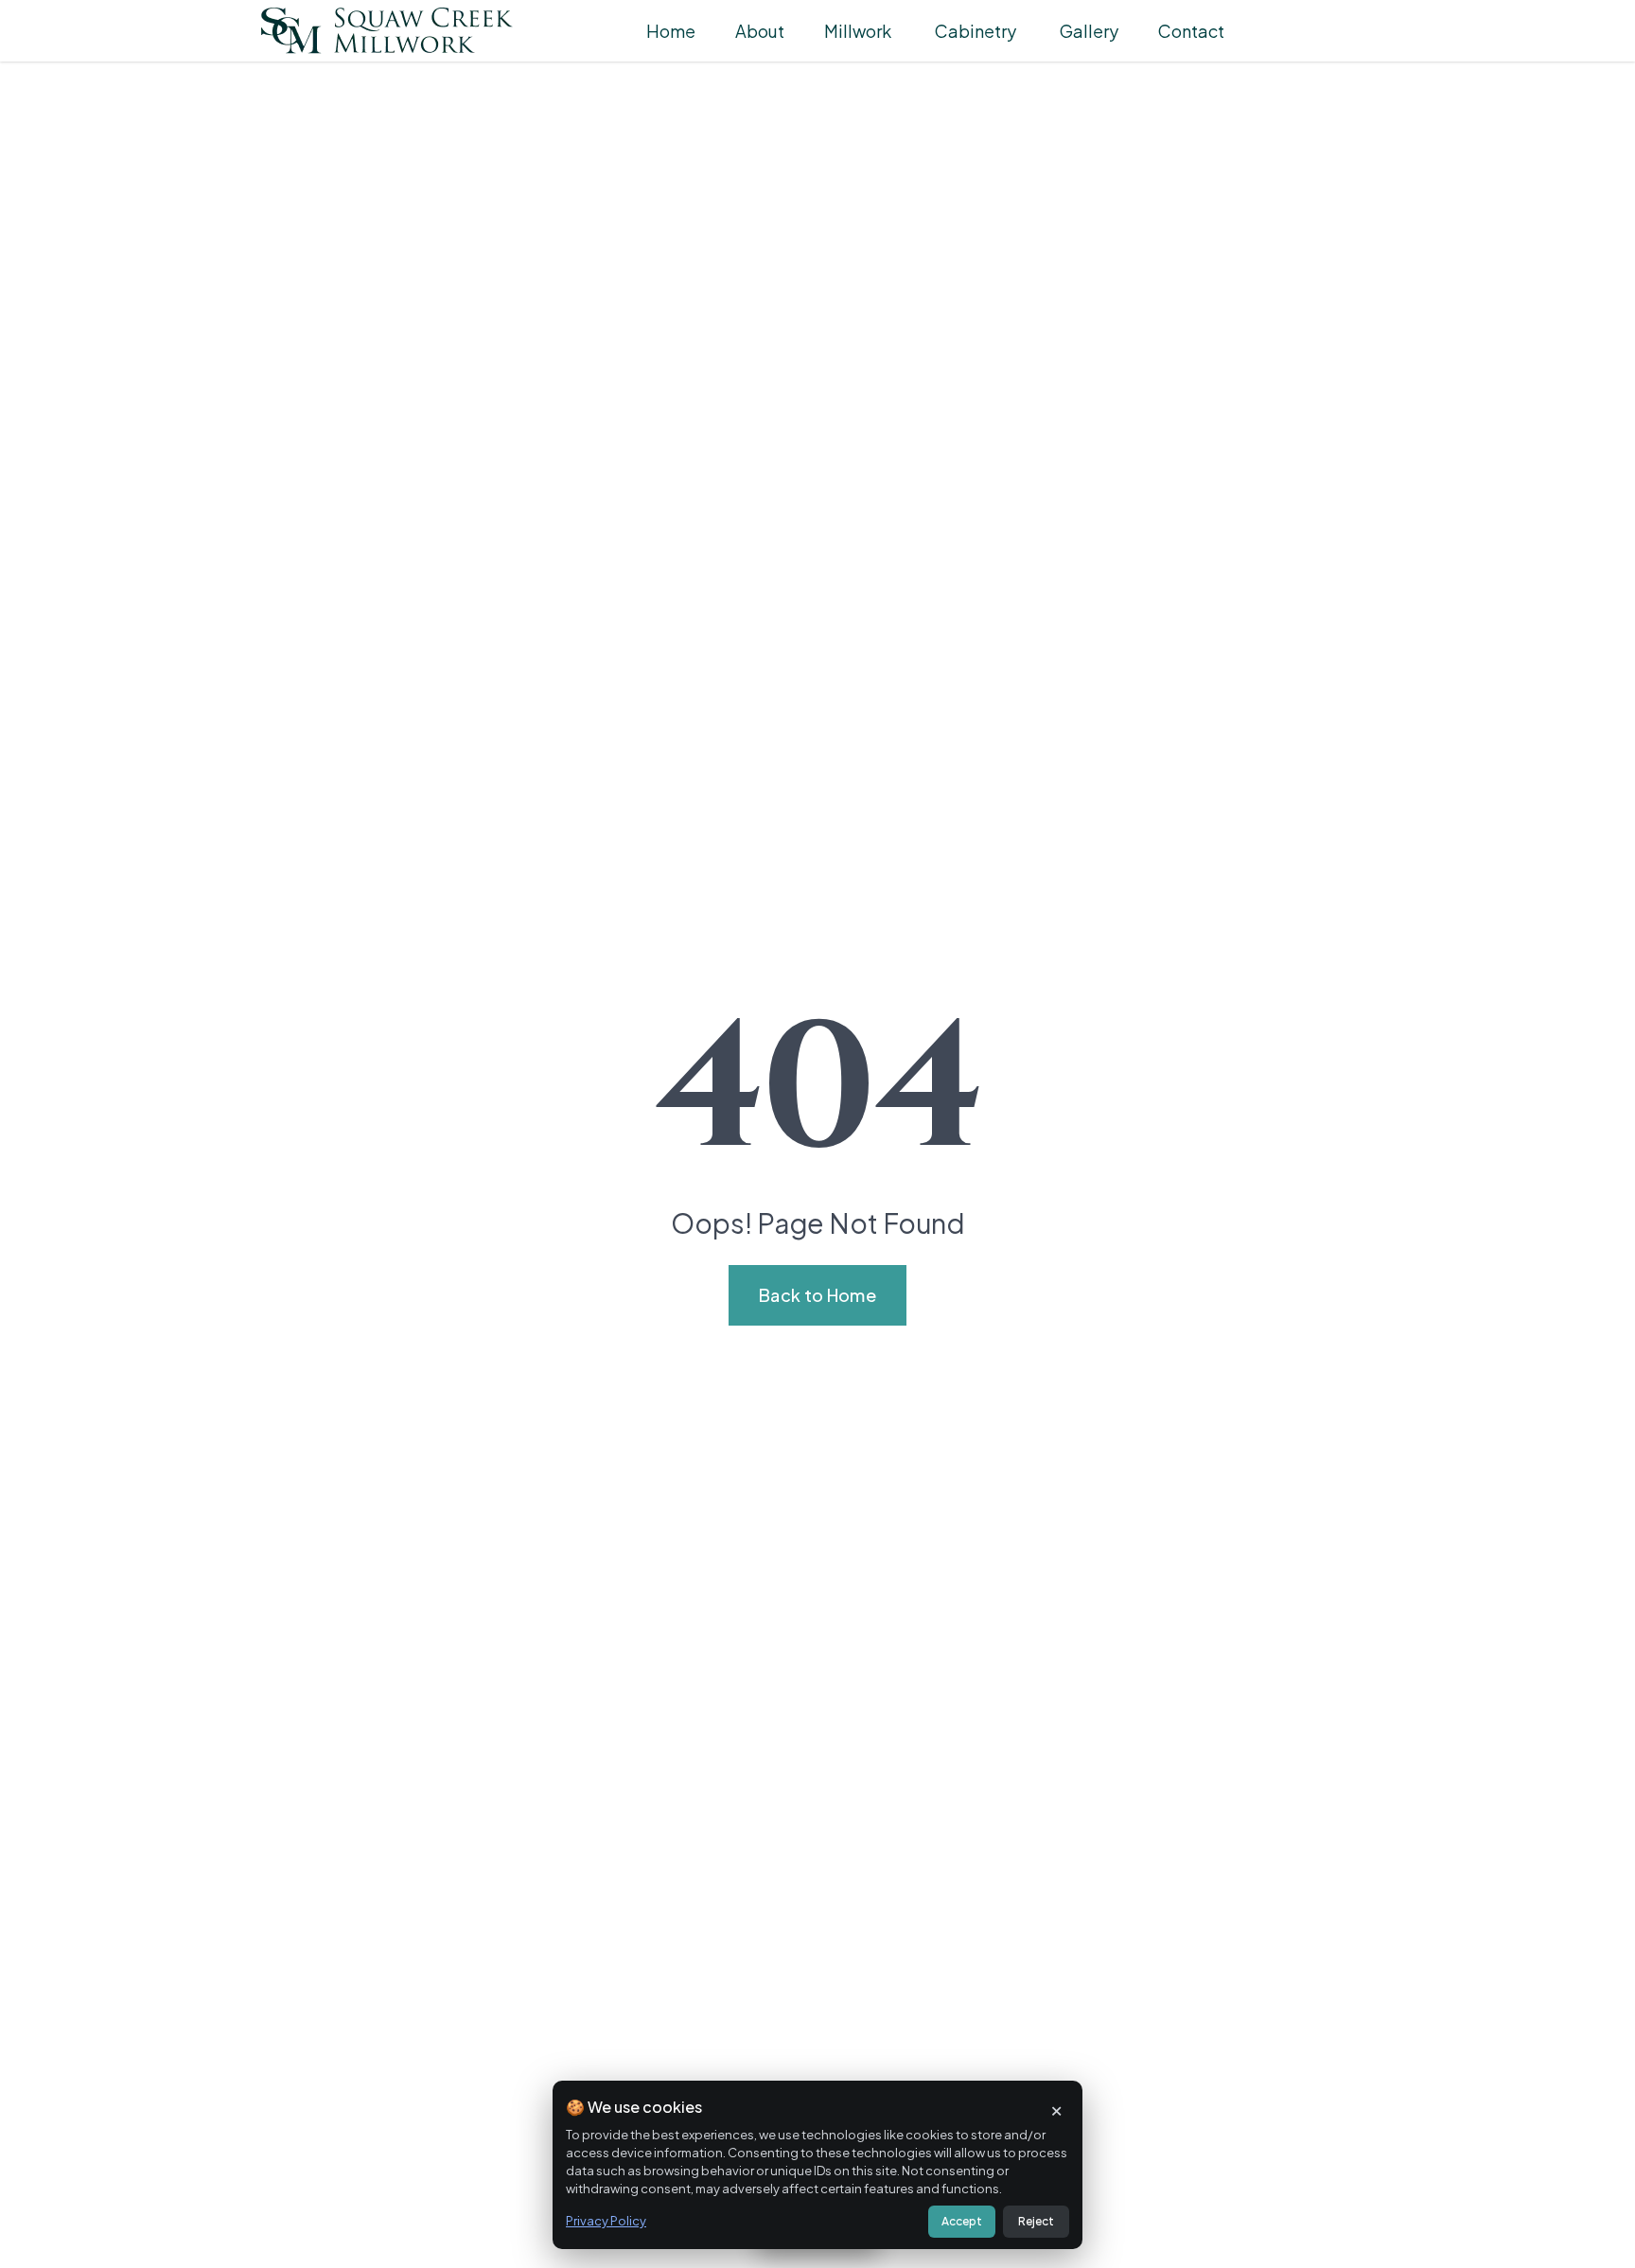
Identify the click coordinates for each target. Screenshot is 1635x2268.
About (760, 31)
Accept (962, 2221)
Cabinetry (976, 31)
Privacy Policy (606, 2221)
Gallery (1089, 31)
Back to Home (817, 1295)
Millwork (858, 31)
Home (671, 31)
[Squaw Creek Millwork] (387, 31)
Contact (1191, 31)
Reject (1036, 2221)
